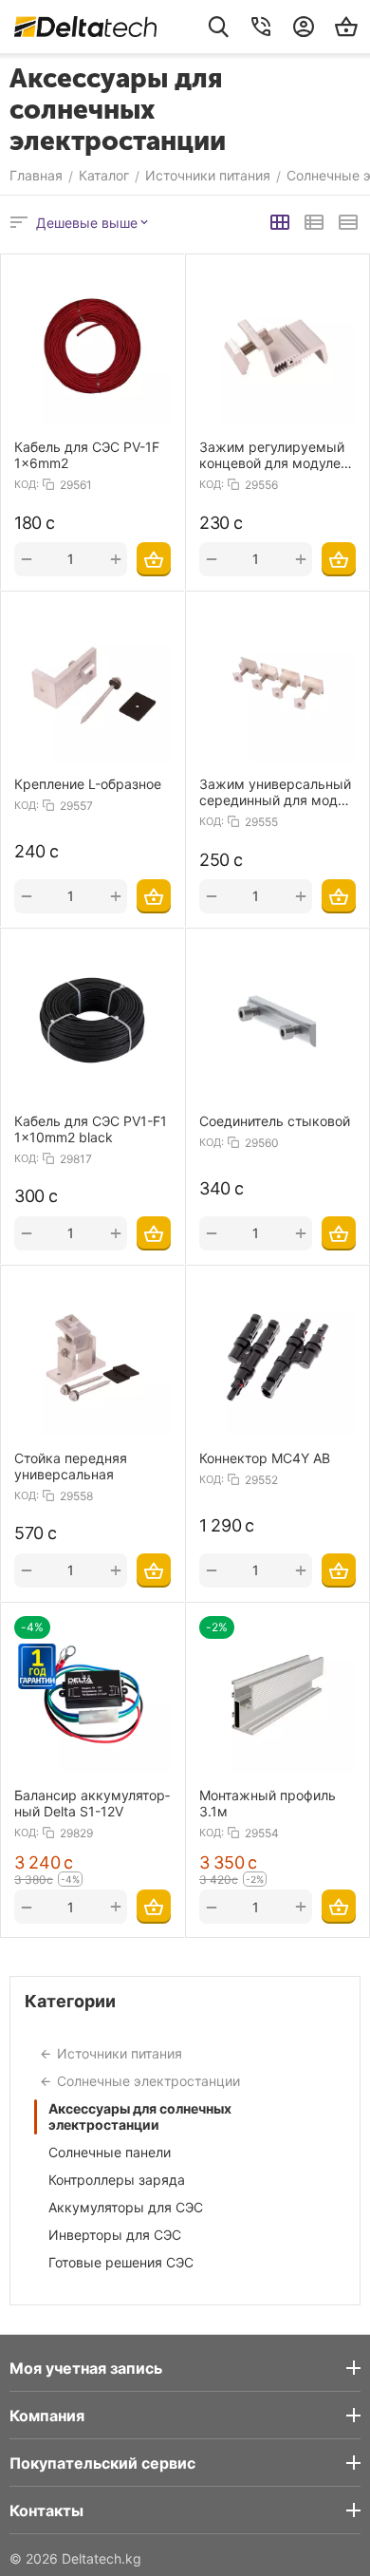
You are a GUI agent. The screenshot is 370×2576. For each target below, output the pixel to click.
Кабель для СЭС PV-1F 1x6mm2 (87, 455)
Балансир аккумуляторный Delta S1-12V (92, 1803)
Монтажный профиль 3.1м (268, 1803)
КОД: (27, 484)
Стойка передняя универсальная (71, 1466)
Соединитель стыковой (275, 1121)
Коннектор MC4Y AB (265, 1458)
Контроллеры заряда (117, 2180)
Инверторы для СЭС (115, 2235)
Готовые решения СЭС (121, 2262)
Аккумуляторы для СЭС (126, 2207)
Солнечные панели (110, 2152)
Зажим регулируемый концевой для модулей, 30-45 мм (276, 455)
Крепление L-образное (88, 784)
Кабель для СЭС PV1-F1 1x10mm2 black (91, 1129)
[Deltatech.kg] (85, 27)
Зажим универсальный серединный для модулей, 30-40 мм (275, 792)
